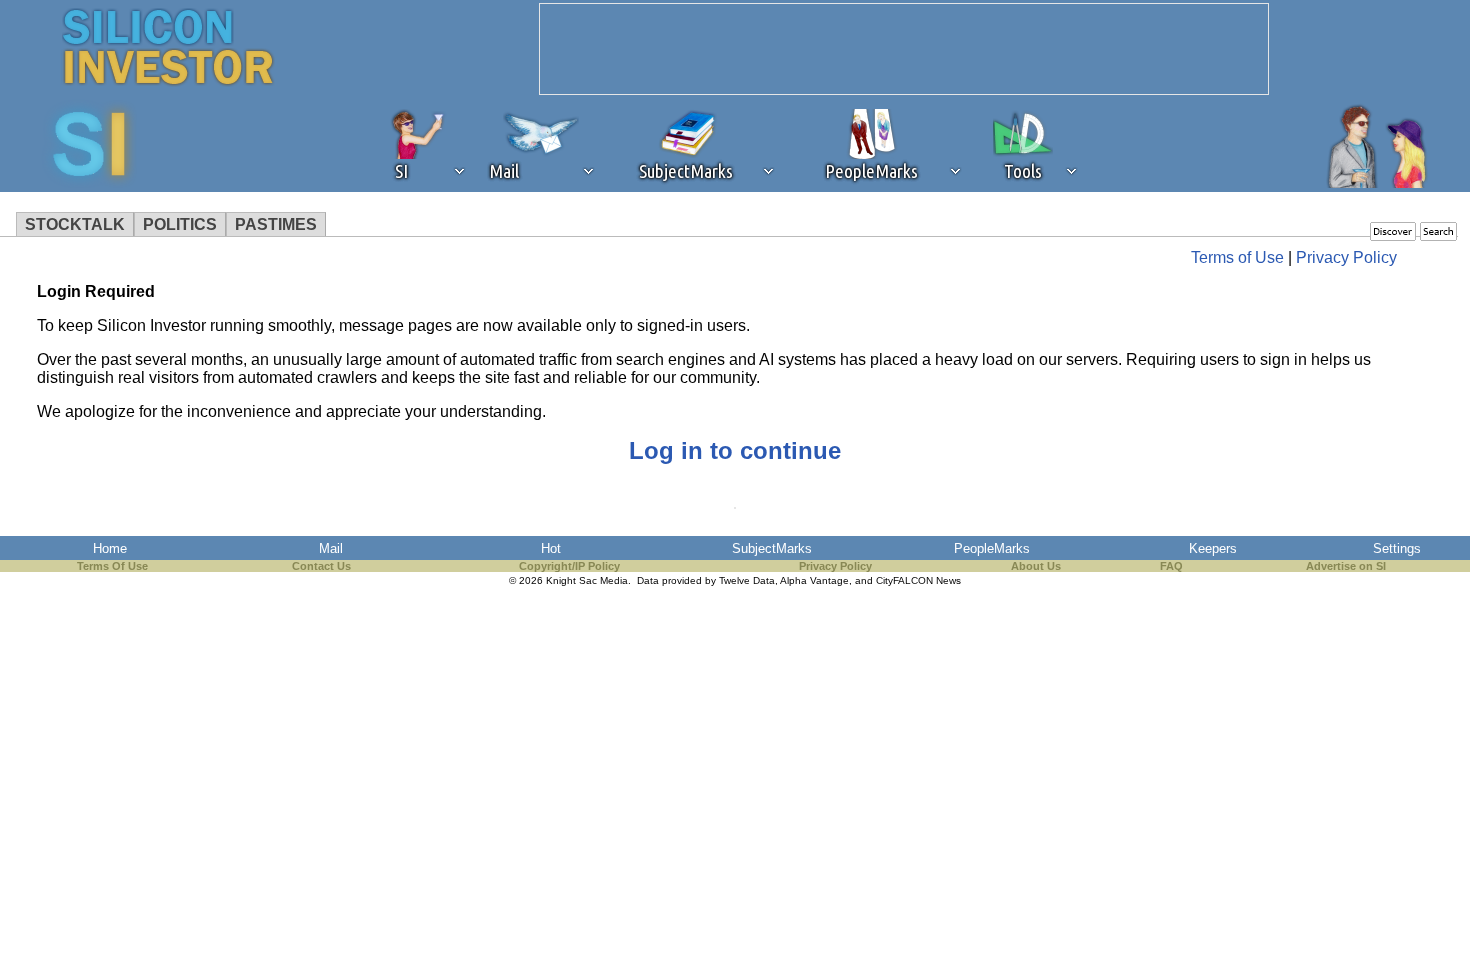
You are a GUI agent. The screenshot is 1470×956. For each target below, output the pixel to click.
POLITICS (180, 224)
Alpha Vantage (814, 580)
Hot (551, 548)
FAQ (1171, 566)
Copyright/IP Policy (569, 566)
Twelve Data (747, 580)
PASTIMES (276, 224)
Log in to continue (735, 450)
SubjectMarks (772, 548)
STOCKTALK (75, 224)
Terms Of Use (112, 566)
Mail (331, 548)
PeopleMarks (992, 548)
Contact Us (321, 566)
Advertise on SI (1346, 566)
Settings (1397, 548)
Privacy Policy (1346, 257)
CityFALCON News (918, 580)
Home (110, 548)
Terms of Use (1237, 257)
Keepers (1213, 548)
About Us (1036, 566)
